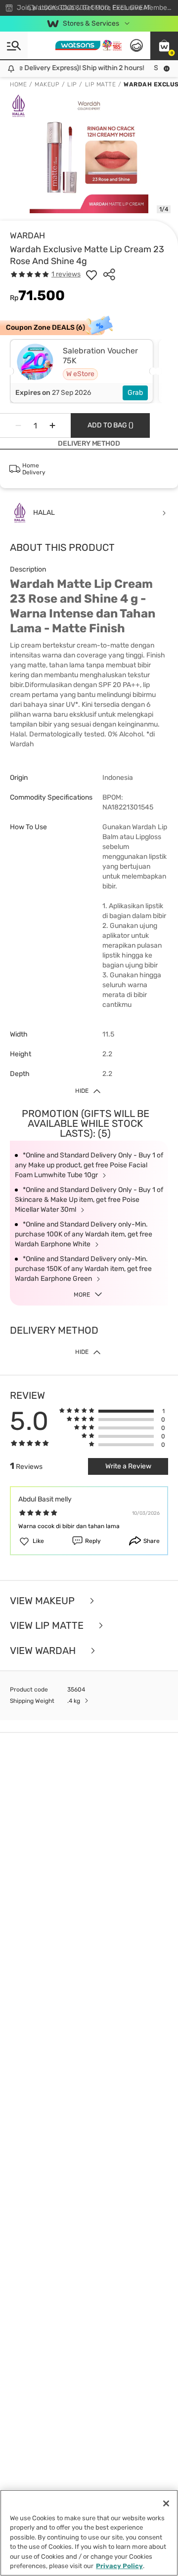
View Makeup (44, 1601)
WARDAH (27, 235)
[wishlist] (91, 274)
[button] (164, 45)
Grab (135, 393)
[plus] (52, 425)
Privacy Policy (119, 2566)
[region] (89, 2533)
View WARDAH (44, 1651)
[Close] (166, 2503)
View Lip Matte (48, 1626)
